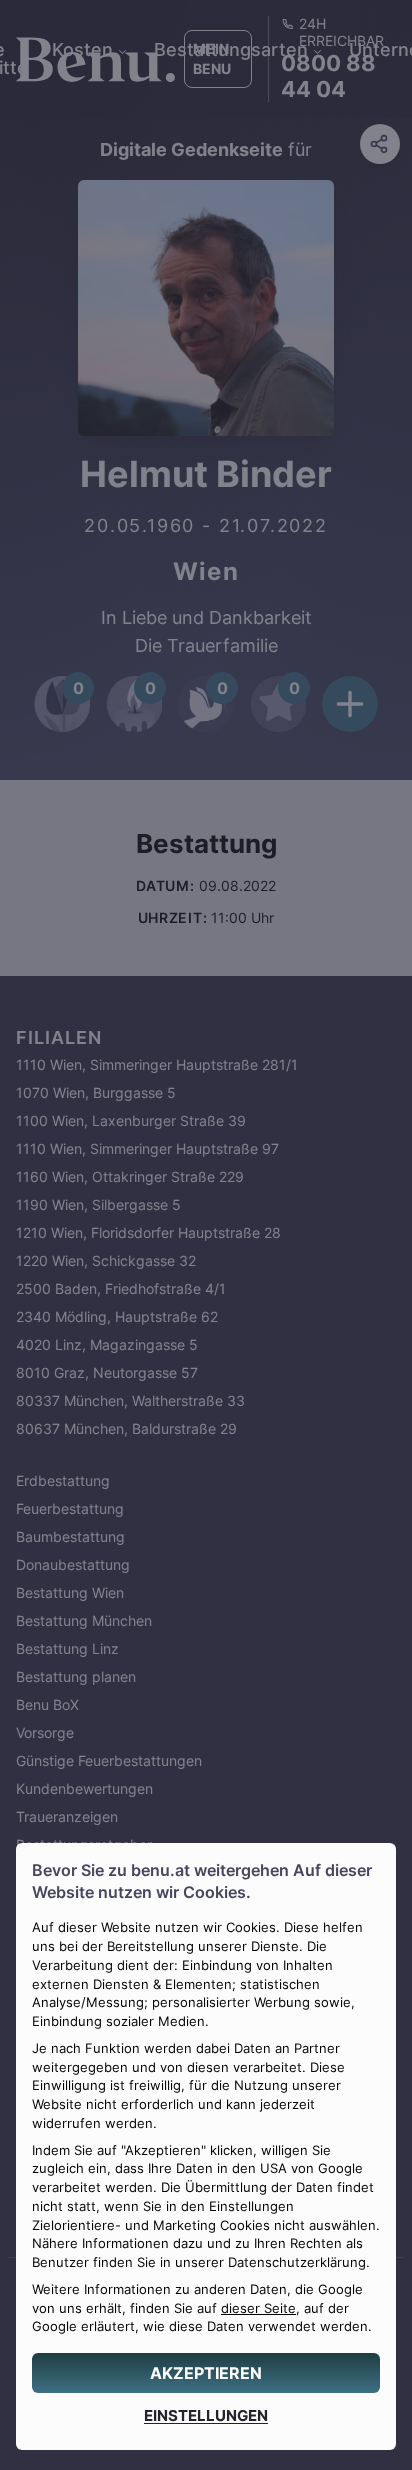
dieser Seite (258, 2308)
